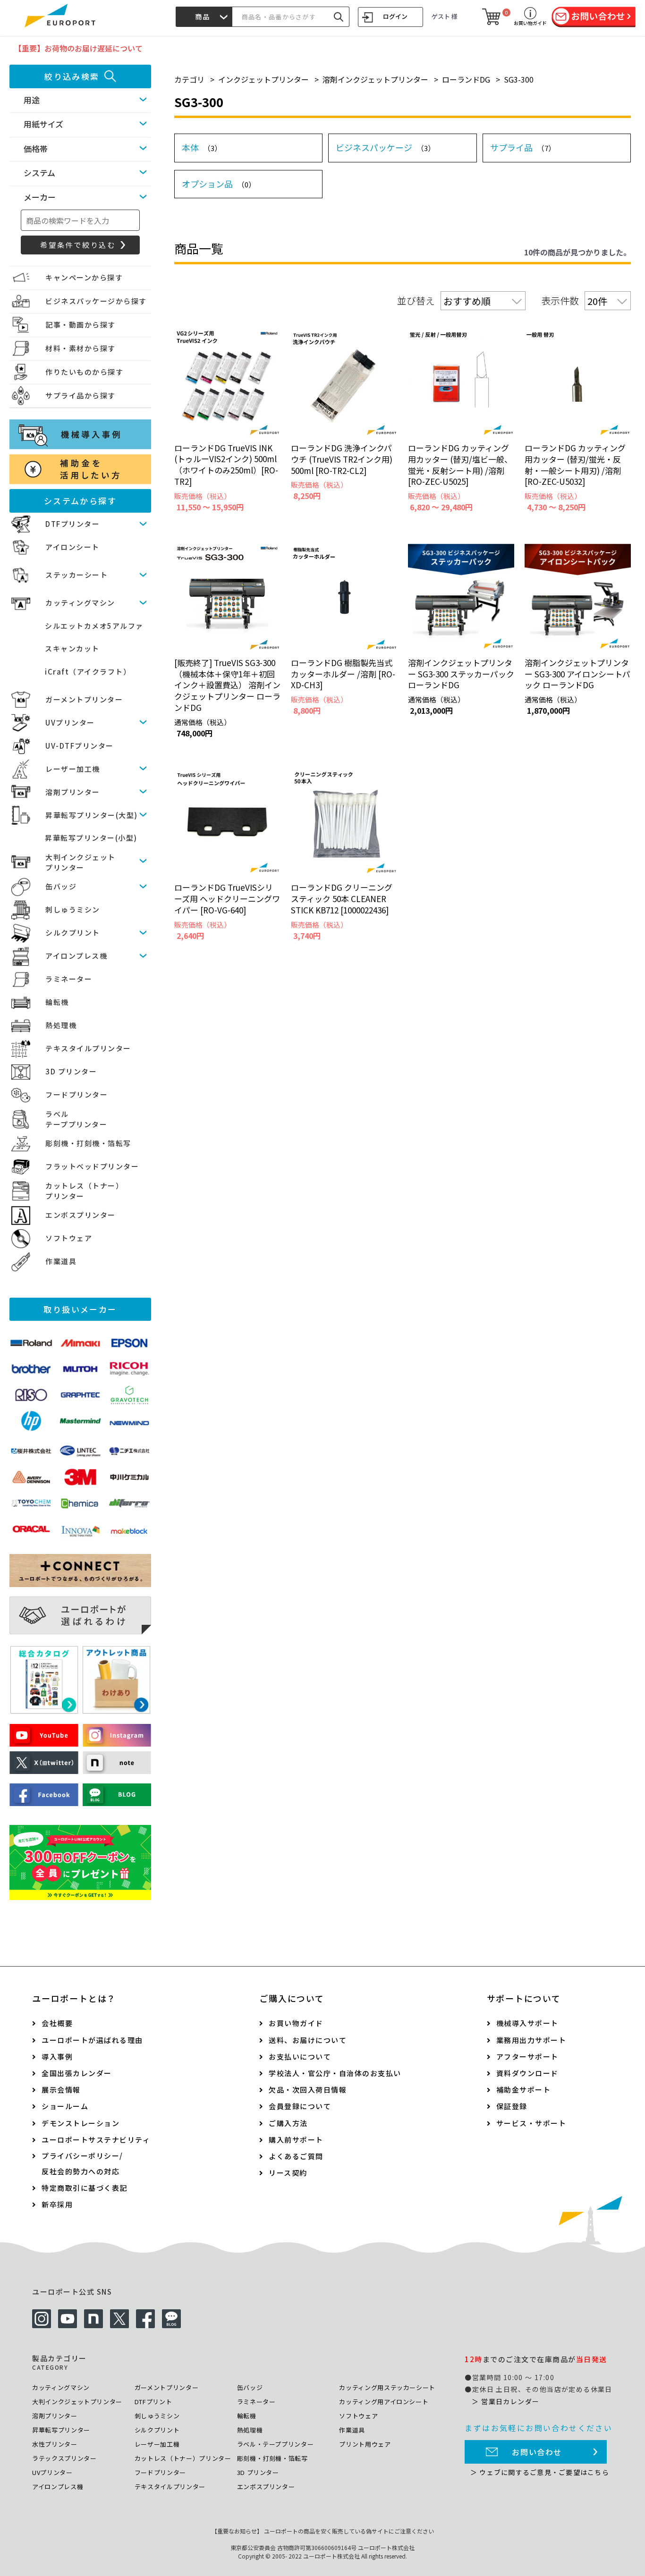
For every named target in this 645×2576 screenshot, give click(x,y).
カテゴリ (189, 79)
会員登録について (300, 2106)
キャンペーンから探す (84, 277)
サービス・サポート (531, 2123)
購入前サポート (296, 2140)
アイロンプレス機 (76, 956)
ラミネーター (69, 979)
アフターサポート (527, 2057)
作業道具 (61, 1261)
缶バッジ (61, 886)
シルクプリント (73, 933)
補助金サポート (524, 2090)
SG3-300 (519, 79)
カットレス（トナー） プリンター (84, 1191)
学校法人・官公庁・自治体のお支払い (335, 2073)
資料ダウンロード (527, 2073)
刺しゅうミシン (73, 909)
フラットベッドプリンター (92, 1166)
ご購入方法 (288, 2123)
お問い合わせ (537, 2452)
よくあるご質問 (296, 2156)
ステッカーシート (76, 575)
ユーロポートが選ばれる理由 (92, 2040)
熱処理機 (61, 1025)
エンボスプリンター (81, 1215)
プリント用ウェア (365, 2444)
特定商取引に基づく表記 (85, 2188)
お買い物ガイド (296, 2023)
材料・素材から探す (81, 348)
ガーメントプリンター (84, 699)
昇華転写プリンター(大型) (92, 815)
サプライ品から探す (81, 395)
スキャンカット (72, 648)
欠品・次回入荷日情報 (308, 2090)
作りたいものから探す (84, 372)
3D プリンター (71, 1071)
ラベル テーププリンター (76, 1119)
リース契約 (288, 2173)
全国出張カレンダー (77, 2073)
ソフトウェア (69, 1238)
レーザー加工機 (73, 769)
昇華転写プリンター (61, 2430)
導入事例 (57, 2057)
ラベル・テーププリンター (276, 2444)
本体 (202, 147)
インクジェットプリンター (263, 79)
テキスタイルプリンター (88, 1048)
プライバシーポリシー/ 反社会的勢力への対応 (82, 2163)
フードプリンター (76, 1094)
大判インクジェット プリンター (81, 862)
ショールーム (65, 2106)
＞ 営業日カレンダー (505, 2401)
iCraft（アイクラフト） (88, 671)
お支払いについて (300, 2057)
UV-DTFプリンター (80, 746)
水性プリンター (55, 2444)
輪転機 (57, 1002)
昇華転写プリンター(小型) (91, 838)
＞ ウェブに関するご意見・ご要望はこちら (540, 2472)
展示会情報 (61, 2090)
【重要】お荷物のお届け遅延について (78, 48)
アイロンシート (72, 547)
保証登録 (512, 2106)
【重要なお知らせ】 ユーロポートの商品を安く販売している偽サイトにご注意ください (323, 2531)
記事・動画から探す (81, 325)
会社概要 (57, 2023)
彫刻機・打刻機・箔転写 (88, 1143)
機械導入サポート (527, 2023)
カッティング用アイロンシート (384, 2402)
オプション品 (219, 184)
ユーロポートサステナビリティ (96, 2140)
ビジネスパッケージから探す (96, 301)
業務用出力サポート (531, 2040)
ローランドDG (466, 79)
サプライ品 (523, 147)
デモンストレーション (81, 2123)
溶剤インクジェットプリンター (375, 79)
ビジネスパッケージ (385, 147)
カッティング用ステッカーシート (387, 2387)
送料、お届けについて (308, 2040)
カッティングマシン (80, 603)
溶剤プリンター (73, 792)
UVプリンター (70, 722)
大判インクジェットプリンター (77, 2402)
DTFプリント (153, 2402)
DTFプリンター (72, 524)
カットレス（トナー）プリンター (183, 2458)
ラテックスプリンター (64, 2458)
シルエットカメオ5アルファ (94, 626)
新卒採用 (57, 2204)
